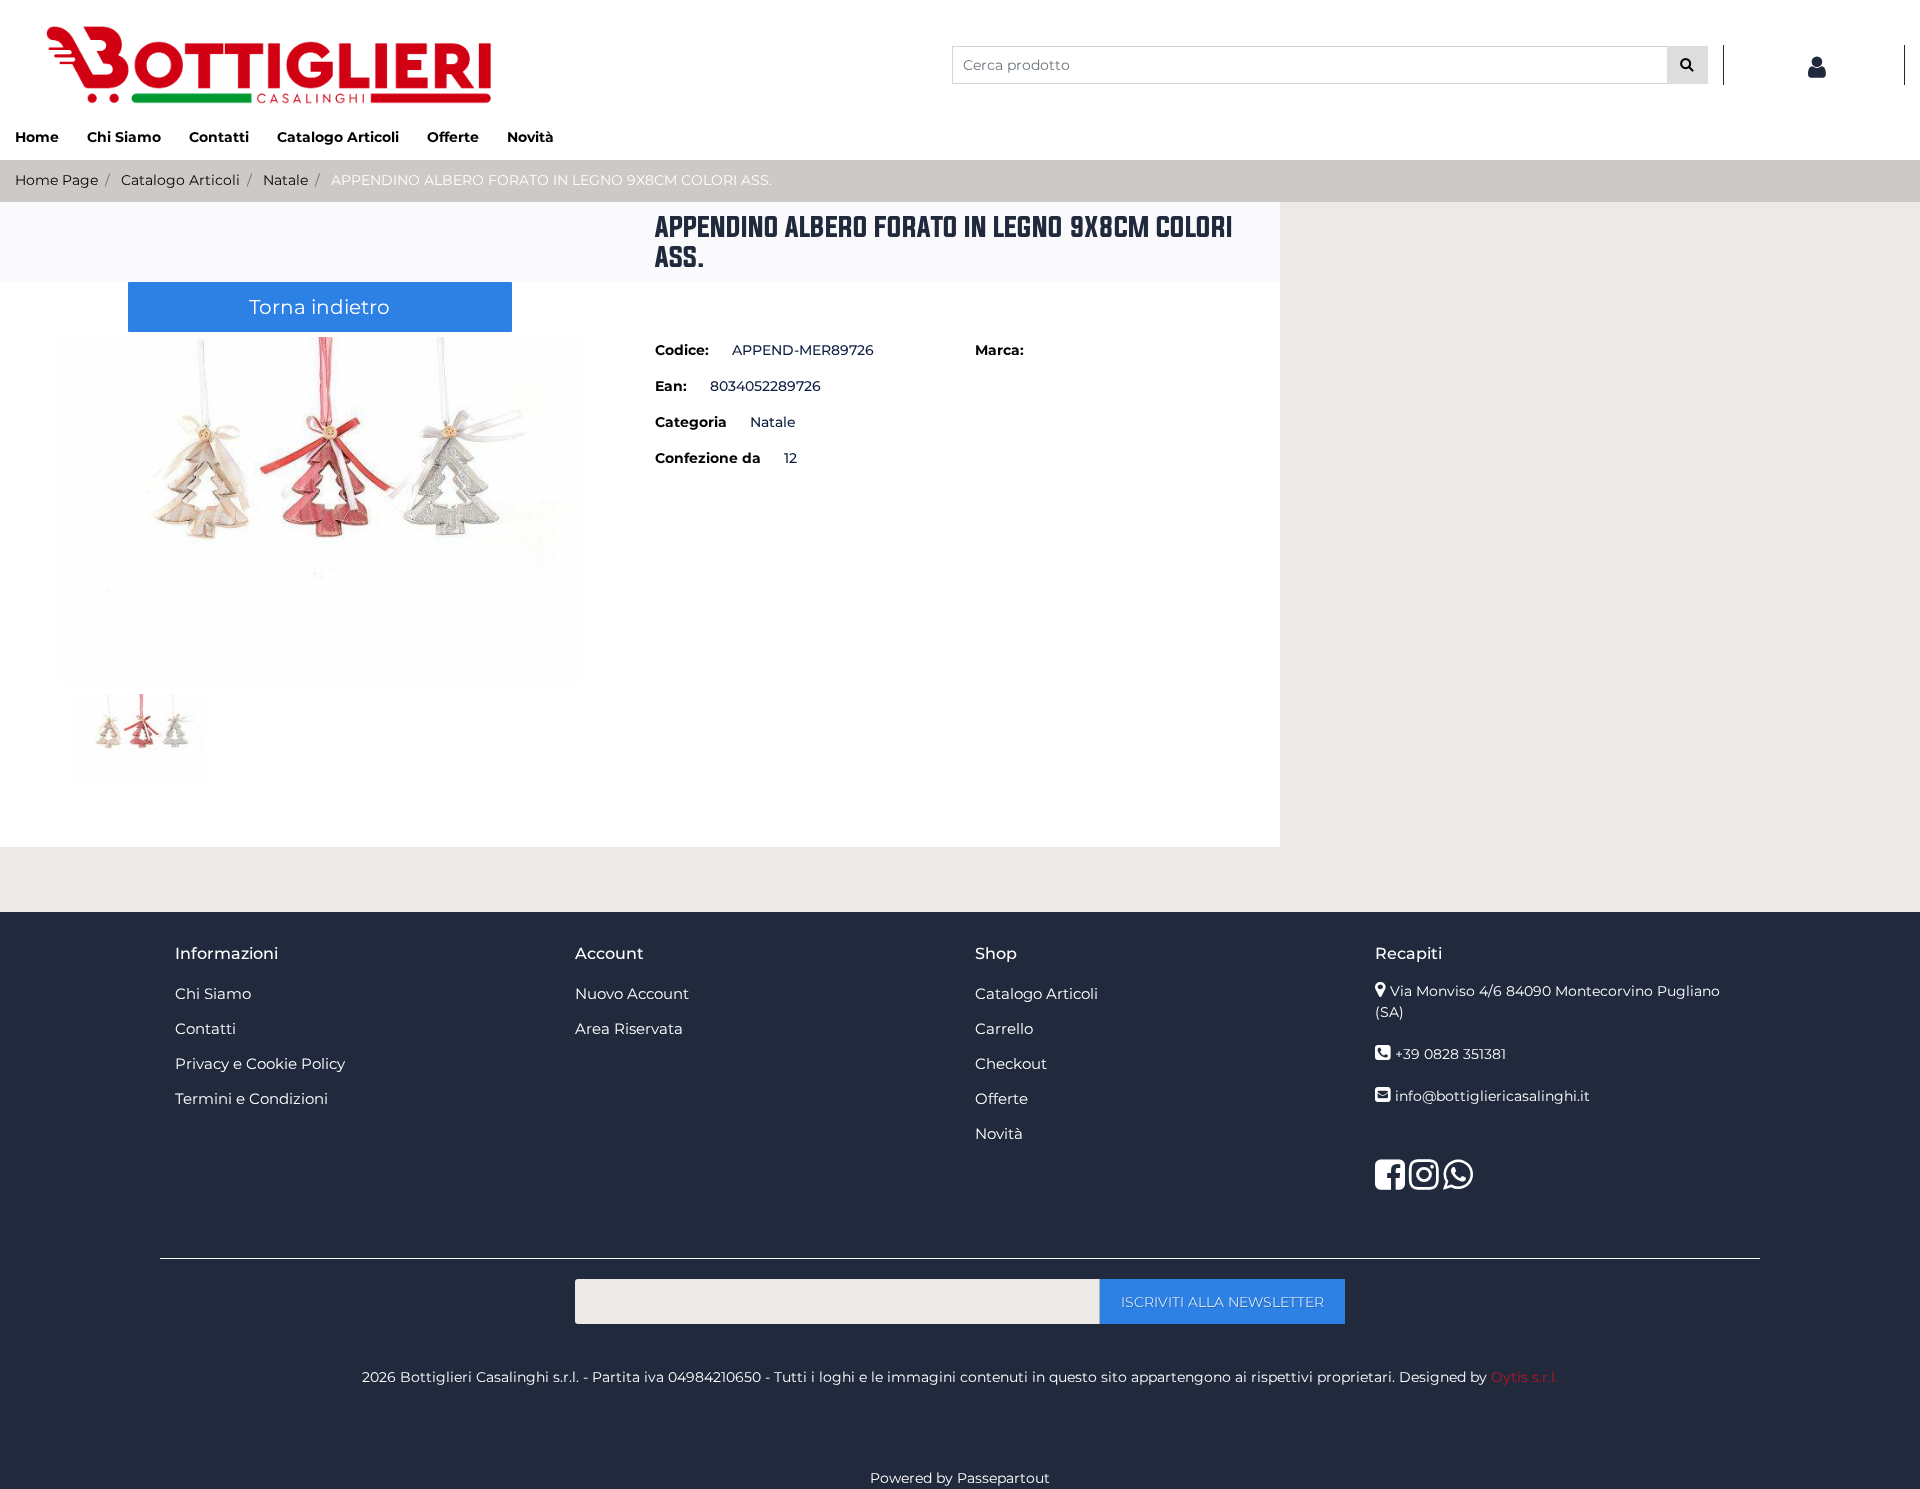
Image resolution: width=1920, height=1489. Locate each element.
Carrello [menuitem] (1004, 1028)
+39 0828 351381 (1450, 1054)
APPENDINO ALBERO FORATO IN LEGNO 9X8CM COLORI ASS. (551, 180)
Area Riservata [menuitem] (629, 1028)
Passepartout (1003, 1478)
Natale (285, 180)
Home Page (56, 180)
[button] (1687, 65)
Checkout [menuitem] (1011, 1063)
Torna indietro (319, 307)
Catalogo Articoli (180, 180)
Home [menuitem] (37, 137)
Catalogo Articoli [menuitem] (338, 137)
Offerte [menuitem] (453, 137)
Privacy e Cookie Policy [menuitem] (260, 1063)
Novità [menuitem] (530, 137)
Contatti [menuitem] (219, 137)
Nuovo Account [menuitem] (632, 993)
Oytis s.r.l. (1524, 1377)
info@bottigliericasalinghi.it (1492, 1096)
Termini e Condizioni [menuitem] (251, 1098)
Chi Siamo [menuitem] (124, 137)
